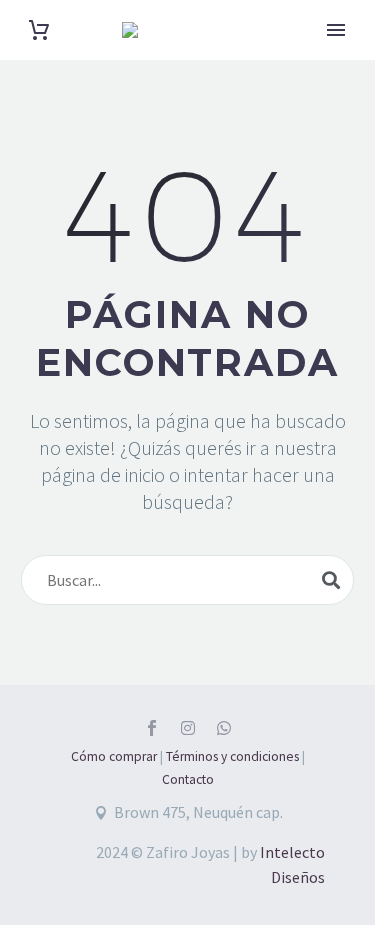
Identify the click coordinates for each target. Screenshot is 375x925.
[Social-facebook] (152, 728)
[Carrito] (39, 30)
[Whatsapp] (224, 728)
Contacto (188, 779)
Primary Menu (336, 30)
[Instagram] (188, 728)
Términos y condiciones (232, 756)
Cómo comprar (114, 756)
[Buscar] (331, 580)
